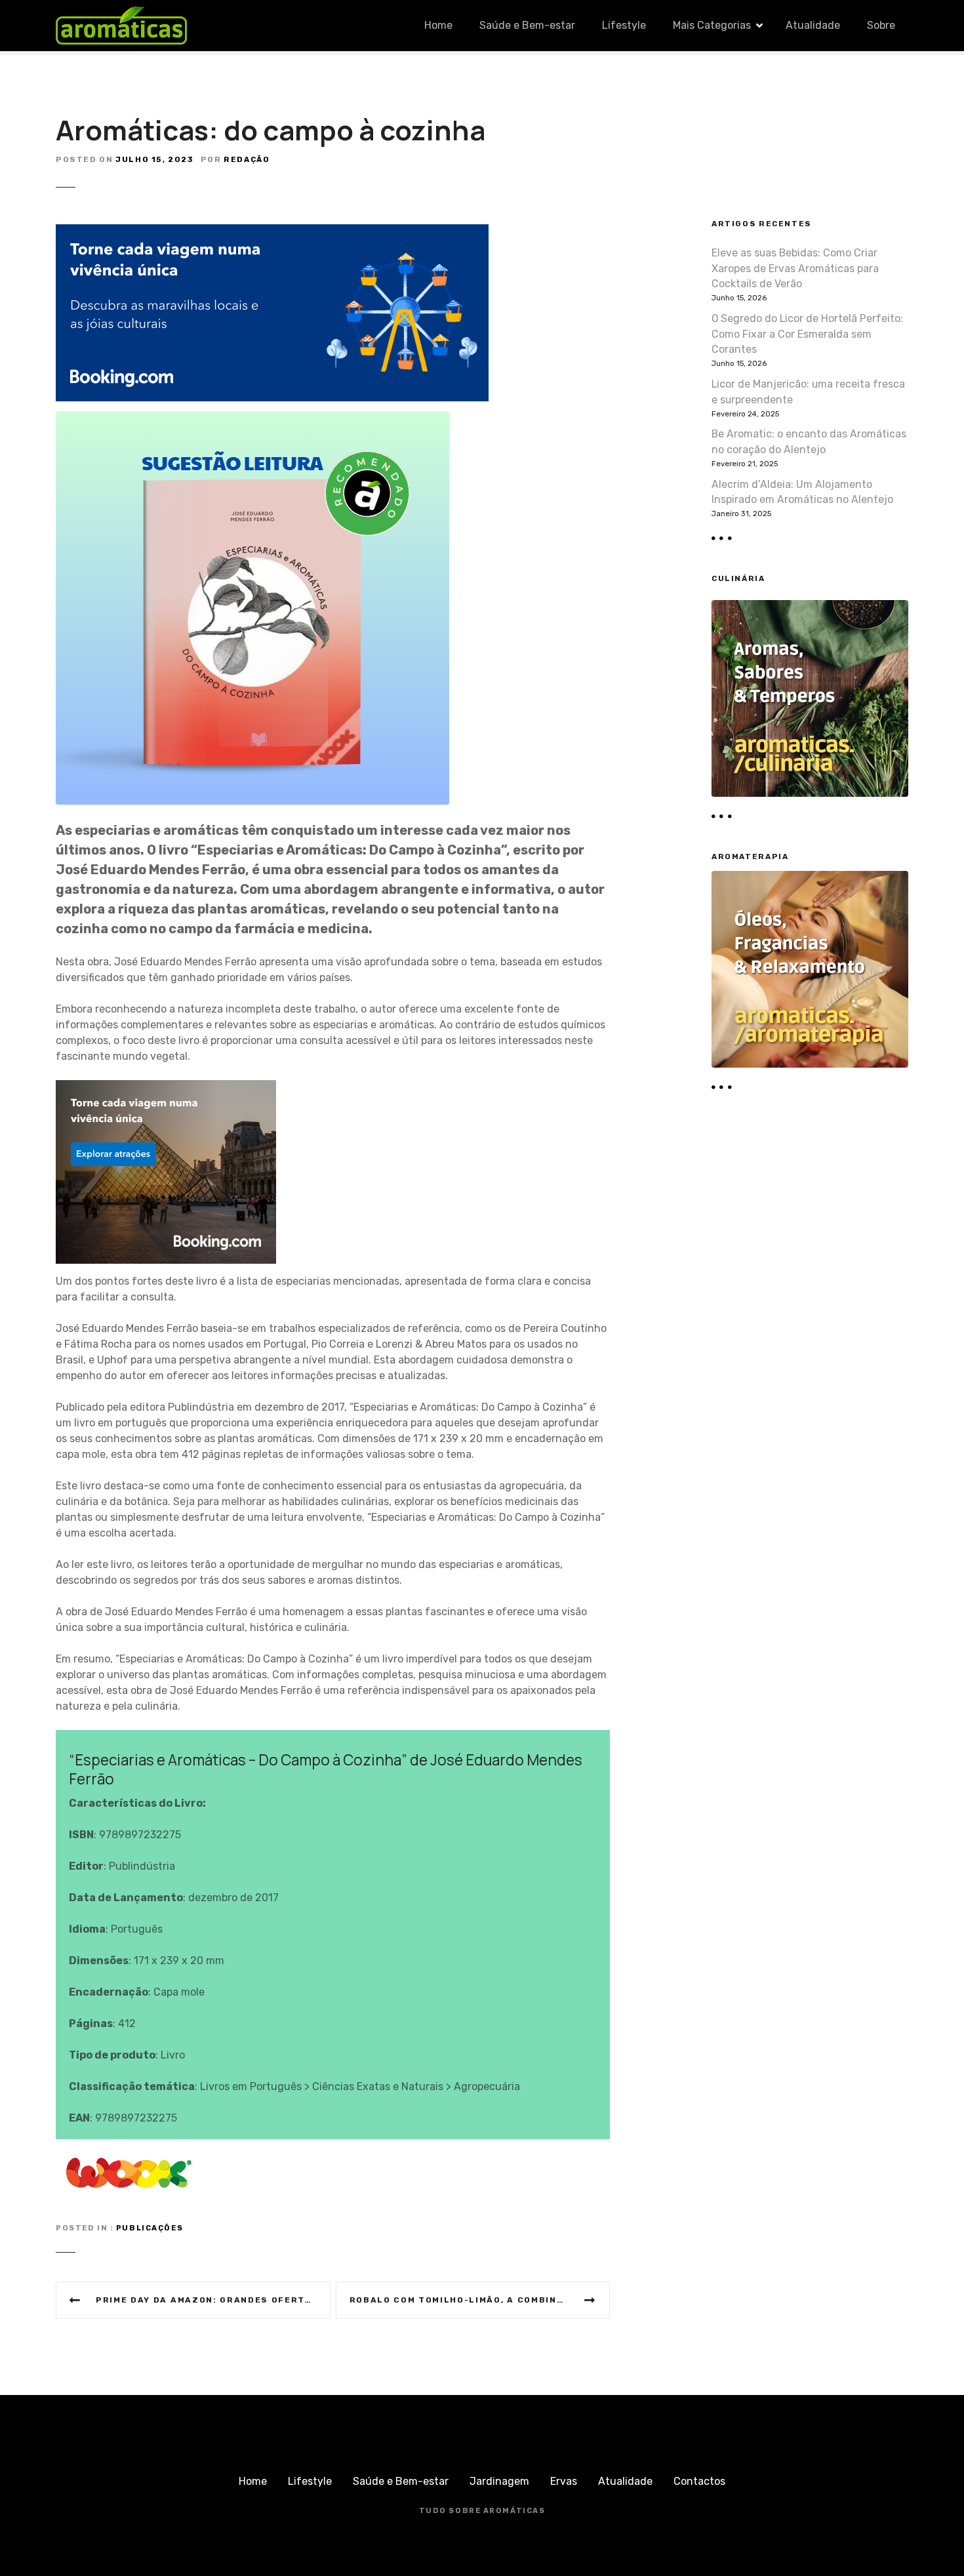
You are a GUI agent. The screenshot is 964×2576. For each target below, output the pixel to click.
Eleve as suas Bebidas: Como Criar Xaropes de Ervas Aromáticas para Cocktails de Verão (795, 269)
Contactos (699, 2481)
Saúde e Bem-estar (527, 25)
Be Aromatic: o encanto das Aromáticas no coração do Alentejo (809, 442)
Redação (247, 159)
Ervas (564, 2481)
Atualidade (813, 25)
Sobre (881, 25)
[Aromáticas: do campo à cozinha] (252, 419)
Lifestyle (624, 25)
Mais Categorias (712, 25)
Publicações (150, 2228)
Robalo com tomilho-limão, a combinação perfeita (480, 2300)
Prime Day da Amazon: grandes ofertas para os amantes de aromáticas (213, 2300)
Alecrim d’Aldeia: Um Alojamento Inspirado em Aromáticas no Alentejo (802, 492)
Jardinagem (499, 2481)
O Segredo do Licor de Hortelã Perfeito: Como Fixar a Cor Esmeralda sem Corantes (807, 334)
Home (438, 25)
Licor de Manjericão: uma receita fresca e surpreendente (808, 392)
